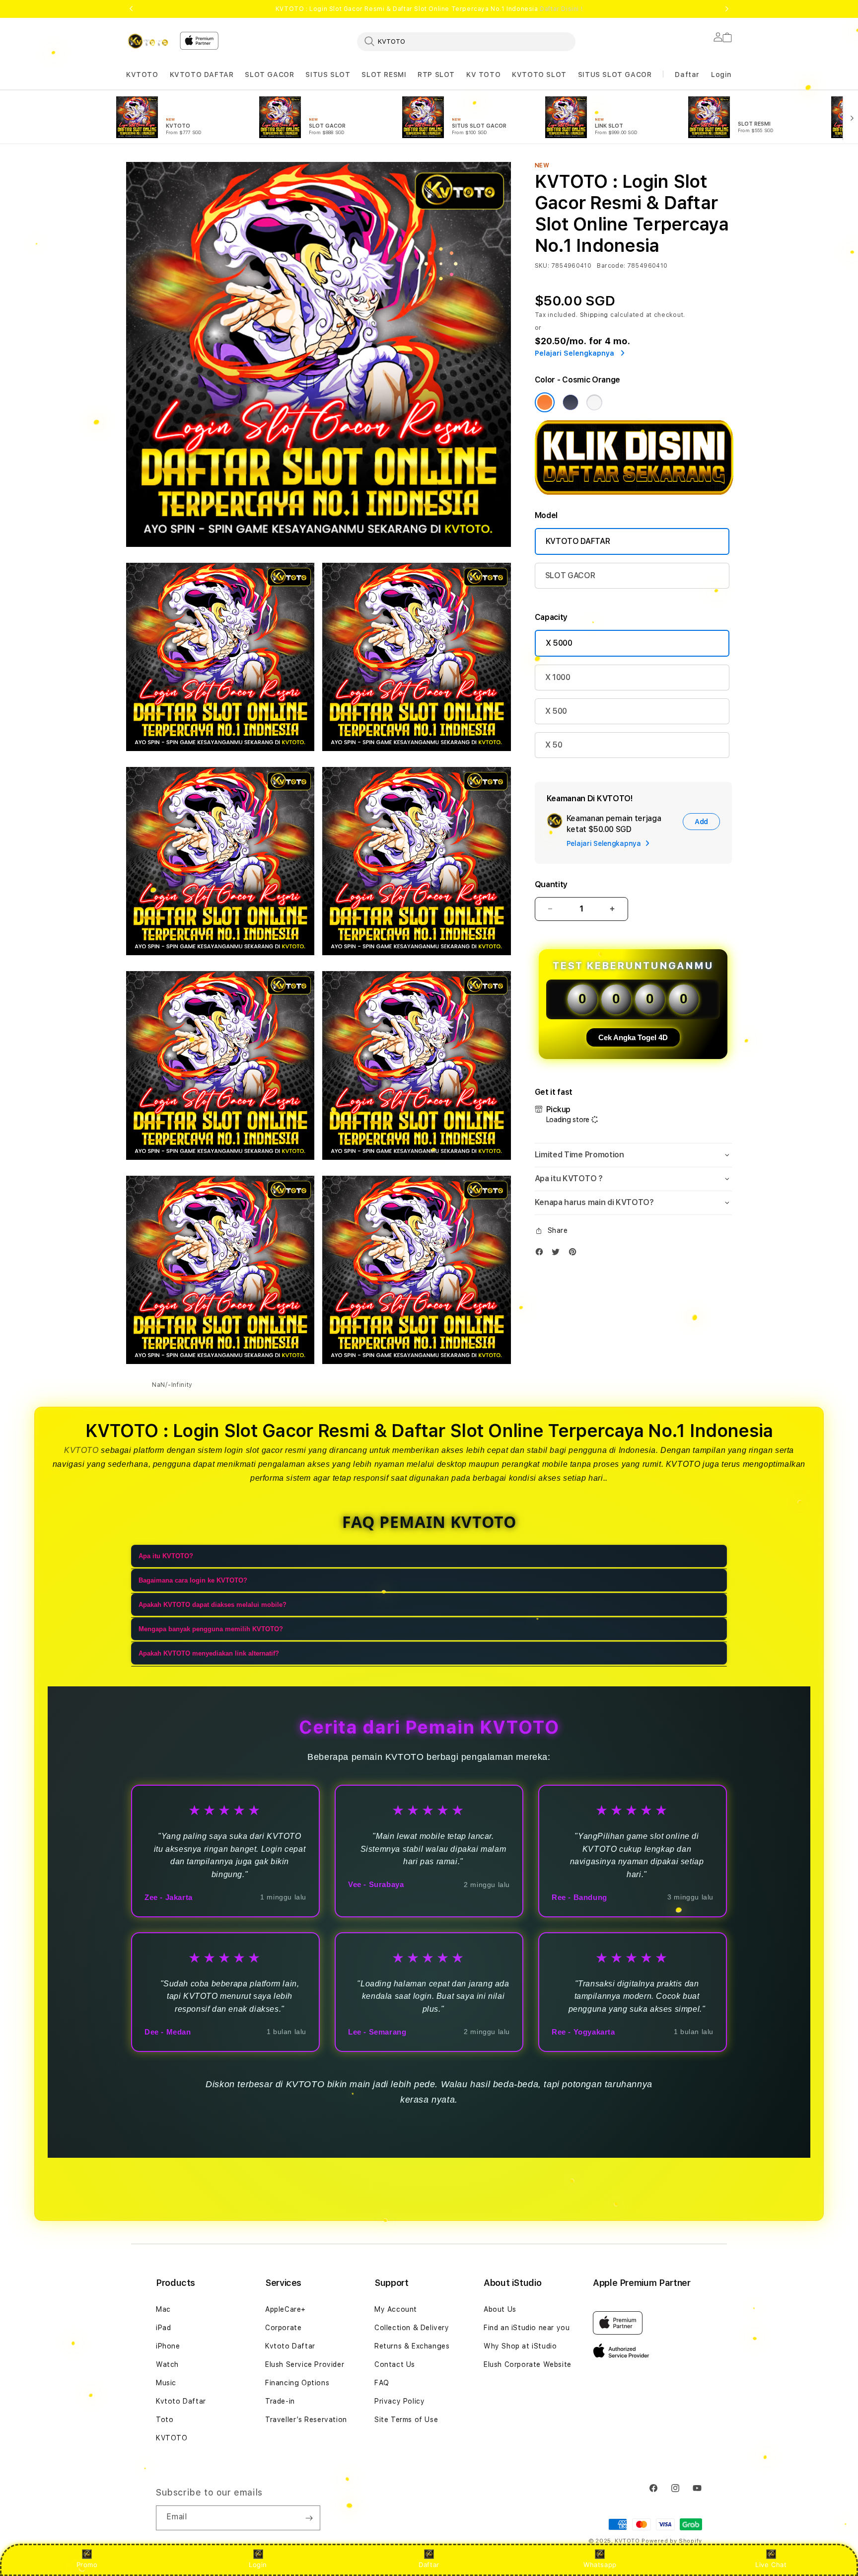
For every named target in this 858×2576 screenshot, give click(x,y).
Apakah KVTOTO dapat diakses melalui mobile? (213, 1605)
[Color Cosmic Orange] (545, 402)
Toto (165, 2420)
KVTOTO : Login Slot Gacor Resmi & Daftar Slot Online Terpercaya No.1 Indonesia (429, 9)
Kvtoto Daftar (181, 2401)
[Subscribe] (309, 2518)
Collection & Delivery (412, 2328)
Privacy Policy (399, 2401)
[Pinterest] (575, 1254)
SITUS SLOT (328, 75)
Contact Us (395, 2364)
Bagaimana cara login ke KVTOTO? (193, 1580)
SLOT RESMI (384, 75)
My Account (396, 2309)
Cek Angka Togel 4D (633, 1037)
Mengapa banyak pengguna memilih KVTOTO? (211, 1629)
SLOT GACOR (269, 75)
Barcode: (611, 266)
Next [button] (727, 9)
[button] (142, 75)
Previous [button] (131, 9)
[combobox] (466, 41)
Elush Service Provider (305, 2364)
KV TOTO (483, 75)
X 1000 (558, 677)
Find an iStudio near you (527, 2328)
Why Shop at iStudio (520, 2346)
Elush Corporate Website (528, 2364)
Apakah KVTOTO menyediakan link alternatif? (209, 1653)
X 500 (556, 711)
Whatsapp (600, 2565)
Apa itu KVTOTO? (166, 1556)
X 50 (554, 745)
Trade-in (280, 2401)
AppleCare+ (286, 2309)
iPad (163, 2328)
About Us (500, 2309)
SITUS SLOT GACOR (615, 75)
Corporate (283, 2328)
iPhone (168, 2346)
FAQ (382, 2383)
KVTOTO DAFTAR (202, 75)
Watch (167, 2364)
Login (258, 2565)
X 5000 (559, 643)
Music (166, 2383)
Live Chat (771, 2565)
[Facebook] (542, 1254)
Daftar (429, 2565)
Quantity (551, 884)
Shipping (594, 315)
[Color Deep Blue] (571, 402)
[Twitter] (558, 1254)
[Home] (149, 41)
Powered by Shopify (672, 2541)
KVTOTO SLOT (539, 75)
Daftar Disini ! (561, 9)
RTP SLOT (436, 75)
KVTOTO (142, 75)
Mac (163, 2309)
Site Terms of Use (406, 2420)
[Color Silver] (594, 402)
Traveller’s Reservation (306, 2420)
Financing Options (297, 2383)
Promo (87, 2565)
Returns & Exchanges (412, 2346)
